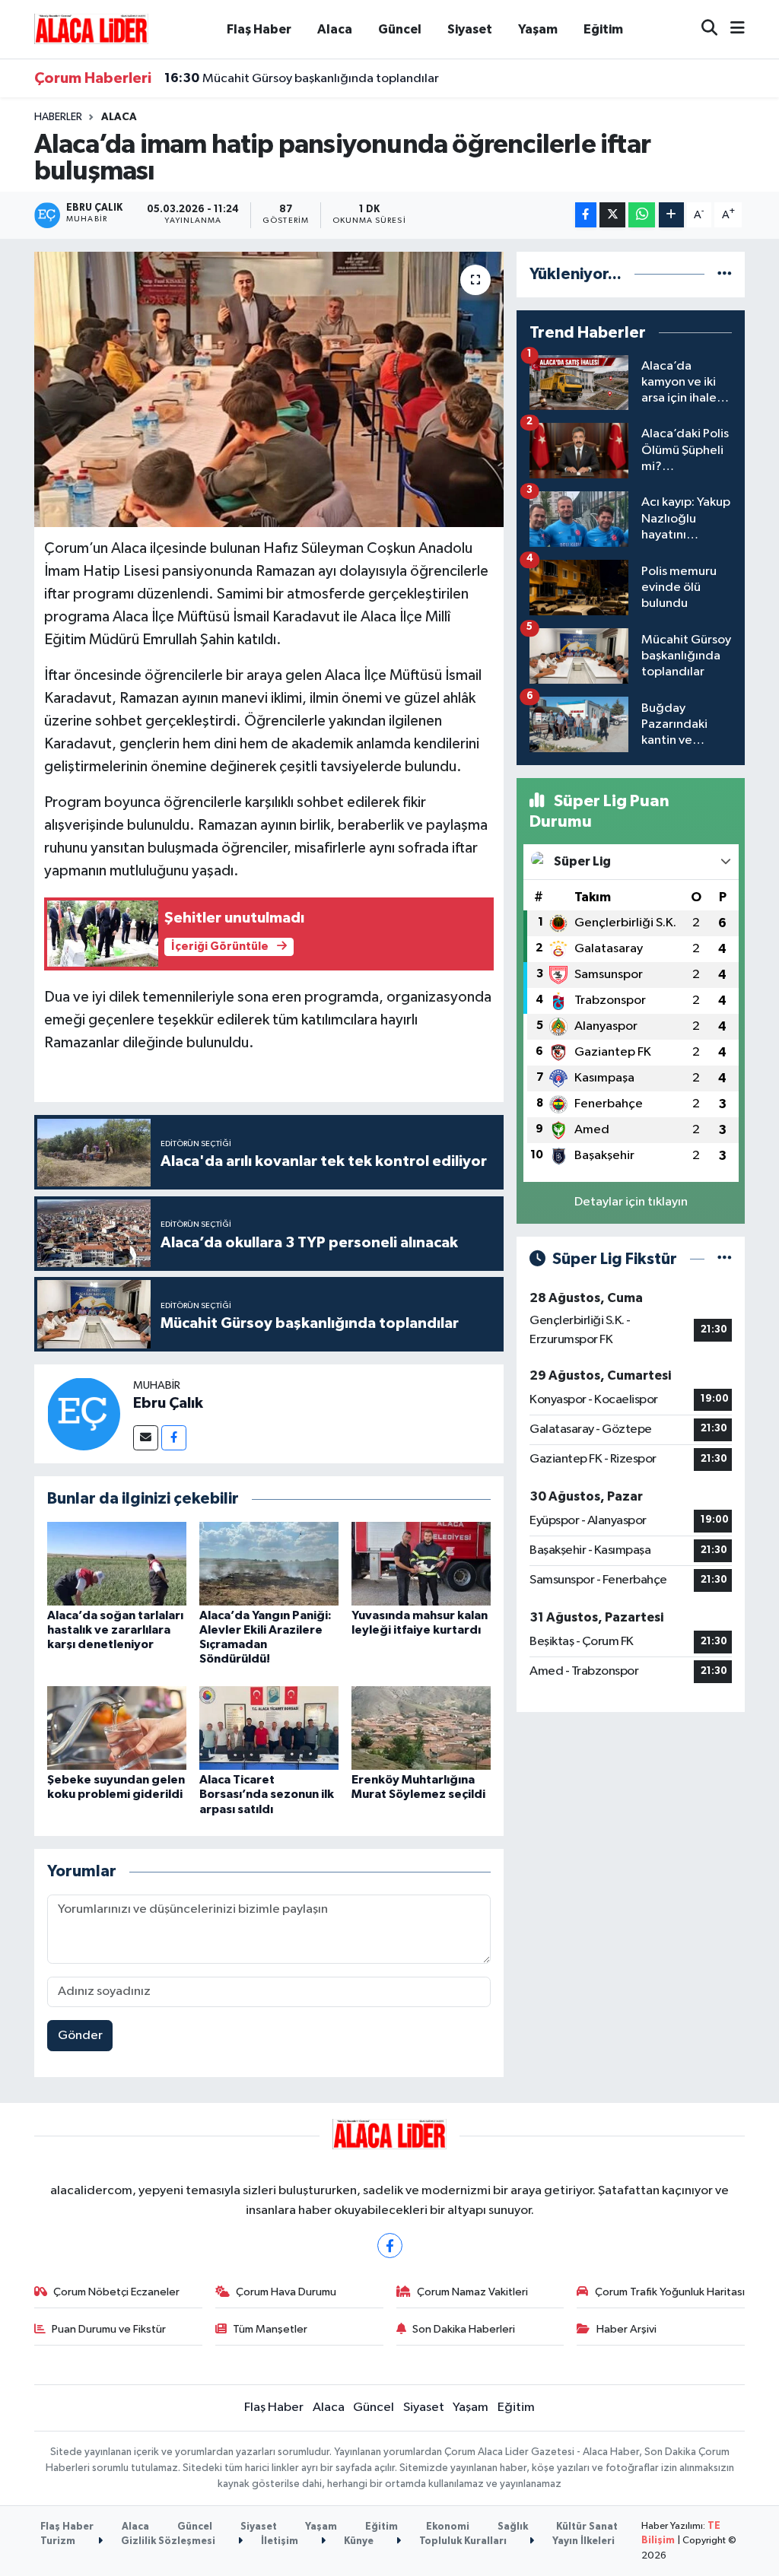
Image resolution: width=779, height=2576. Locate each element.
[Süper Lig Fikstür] (725, 1259)
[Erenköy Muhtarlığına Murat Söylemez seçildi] (421, 1728)
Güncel (400, 29)
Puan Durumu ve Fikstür (109, 2329)
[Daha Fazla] (671, 215)
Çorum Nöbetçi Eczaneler (116, 2292)
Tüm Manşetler (270, 2329)
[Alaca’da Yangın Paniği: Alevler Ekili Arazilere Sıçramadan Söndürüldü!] (269, 1563)
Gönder (80, 2036)
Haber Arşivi (626, 2329)
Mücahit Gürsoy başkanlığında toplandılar (302, 78)
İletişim (278, 2541)
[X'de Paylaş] (612, 215)
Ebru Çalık (168, 1403)
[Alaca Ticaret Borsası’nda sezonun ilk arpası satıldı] (269, 1728)
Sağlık (513, 2527)
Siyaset (470, 29)
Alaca (335, 29)
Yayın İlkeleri (582, 2541)
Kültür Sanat (587, 2527)
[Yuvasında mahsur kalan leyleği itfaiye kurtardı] (421, 1563)
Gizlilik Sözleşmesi (167, 2541)
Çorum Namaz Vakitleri (472, 2292)
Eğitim (603, 29)
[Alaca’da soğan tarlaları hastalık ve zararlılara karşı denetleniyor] (117, 1563)
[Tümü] (725, 274)
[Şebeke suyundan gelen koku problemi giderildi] (117, 1728)
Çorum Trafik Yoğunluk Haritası (670, 2292)
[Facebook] (174, 1438)
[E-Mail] (146, 1438)
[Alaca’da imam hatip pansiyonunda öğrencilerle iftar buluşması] (269, 389)
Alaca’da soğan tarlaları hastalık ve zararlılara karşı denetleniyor (115, 1630)
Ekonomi (448, 2527)
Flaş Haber (259, 29)
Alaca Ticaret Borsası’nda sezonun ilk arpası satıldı (267, 1794)
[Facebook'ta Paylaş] (586, 215)
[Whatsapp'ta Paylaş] (642, 215)
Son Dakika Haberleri (464, 2329)
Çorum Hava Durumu (286, 2292)
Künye (358, 2541)
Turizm (58, 2541)
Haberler (58, 117)
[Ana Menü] (731, 29)
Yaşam (538, 29)
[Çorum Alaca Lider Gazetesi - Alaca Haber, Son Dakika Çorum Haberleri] (91, 29)
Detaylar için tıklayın (631, 1202)
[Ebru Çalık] (84, 1413)
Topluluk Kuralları (462, 2541)
